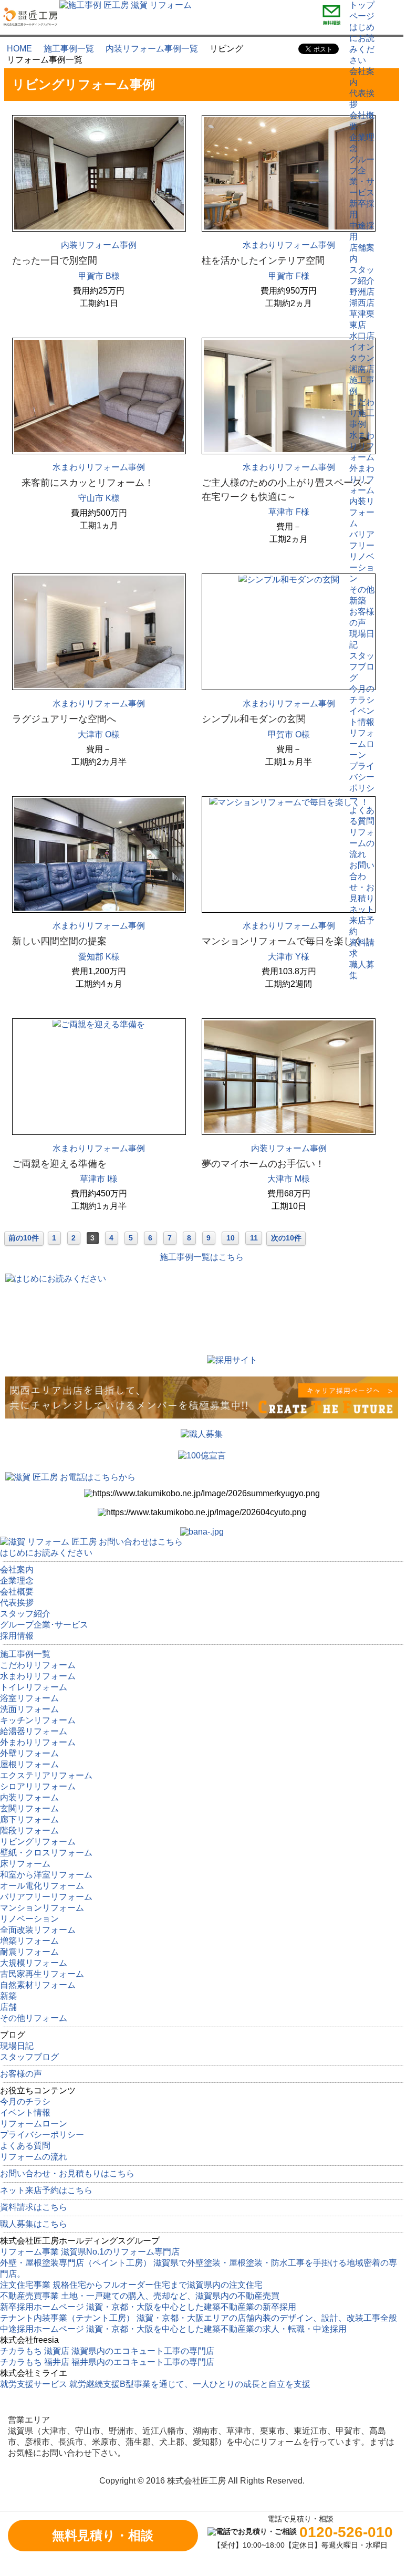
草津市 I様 (99, 1179)
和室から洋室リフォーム (46, 1875)
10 (231, 1238)
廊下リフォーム (29, 1819)
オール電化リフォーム (42, 1886)
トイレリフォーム (34, 1687)
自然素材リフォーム (38, 1985)
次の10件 (286, 1238)
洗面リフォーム (29, 1709)
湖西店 (362, 303)
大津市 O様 (99, 734)
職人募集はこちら (34, 2224)
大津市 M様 (289, 1179)
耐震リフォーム (29, 1952)
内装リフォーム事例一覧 (152, 49)
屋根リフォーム (29, 1764)
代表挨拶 (17, 1603)
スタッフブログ (362, 667)
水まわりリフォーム (362, 446)
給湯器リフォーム (34, 1731)
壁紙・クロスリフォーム (46, 1853)
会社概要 (17, 1592)
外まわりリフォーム (362, 479)
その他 (362, 590)
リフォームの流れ (362, 843)
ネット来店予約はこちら (46, 2190)
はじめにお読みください (46, 1553)
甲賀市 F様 (289, 276)
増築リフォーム (29, 1941)
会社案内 (17, 1569)
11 (254, 1238)
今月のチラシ (25, 2102)
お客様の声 (21, 2074)
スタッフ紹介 (25, 1614)
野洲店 (362, 292)
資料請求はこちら (34, 2207)
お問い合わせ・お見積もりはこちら (67, 2173)
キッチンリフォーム (38, 1720)
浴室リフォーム (29, 1698)
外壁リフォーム (29, 1753)
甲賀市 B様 (99, 276)
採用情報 (17, 1636)
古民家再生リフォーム (42, 1974)
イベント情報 (25, 2113)
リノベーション (362, 567)
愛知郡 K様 (99, 957)
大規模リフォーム (34, 1963)
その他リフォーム (34, 2018)
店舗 (8, 2007)
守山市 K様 (99, 498)
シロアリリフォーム (38, 1786)
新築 (358, 601)
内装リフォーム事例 (99, 245)
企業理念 (17, 1581)
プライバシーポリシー (42, 2135)
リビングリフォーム (38, 1842)
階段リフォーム (29, 1831)
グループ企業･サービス (44, 1625)
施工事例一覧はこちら (202, 1257)
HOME (19, 49)
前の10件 (24, 1238)
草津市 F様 (289, 512)
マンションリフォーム (42, 1908)
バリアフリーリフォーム (46, 1897)
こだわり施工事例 (362, 413)
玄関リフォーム (29, 1808)
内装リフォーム (362, 512)
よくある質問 (25, 2146)
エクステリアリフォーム (46, 1775)
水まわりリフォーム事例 (289, 245)
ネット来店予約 (362, 920)
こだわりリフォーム (38, 1665)
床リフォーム (25, 1864)
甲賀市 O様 (289, 734)
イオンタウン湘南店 (362, 358)
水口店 (362, 336)
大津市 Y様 (289, 957)
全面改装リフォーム (38, 1930)
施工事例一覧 (69, 49)
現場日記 (17, 2046)
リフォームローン (362, 744)
